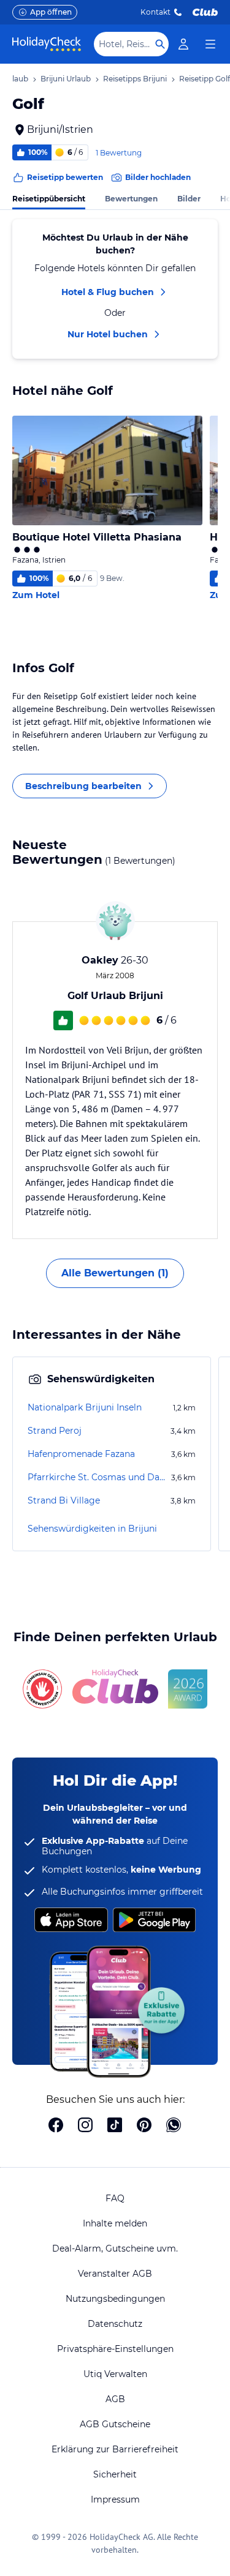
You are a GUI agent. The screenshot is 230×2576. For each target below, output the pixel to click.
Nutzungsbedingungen (115, 2299)
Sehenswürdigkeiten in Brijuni (92, 1529)
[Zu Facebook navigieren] (56, 2126)
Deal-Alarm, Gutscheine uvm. (115, 2248)
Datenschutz (115, 2324)
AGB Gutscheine (115, 2424)
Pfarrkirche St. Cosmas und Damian (98, 1477)
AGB (115, 2399)
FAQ (115, 2198)
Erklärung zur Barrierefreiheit (115, 2449)
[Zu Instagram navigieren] (85, 2126)
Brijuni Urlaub (66, 79)
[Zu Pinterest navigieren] (144, 2126)
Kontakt (155, 12)
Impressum (115, 2499)
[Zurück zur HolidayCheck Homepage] (47, 44)
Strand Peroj (55, 1431)
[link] (183, 44)
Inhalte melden (115, 2223)
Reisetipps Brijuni (135, 79)
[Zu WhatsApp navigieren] (174, 2126)
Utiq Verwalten (115, 2374)
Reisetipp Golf (205, 79)
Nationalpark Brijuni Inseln (85, 1407)
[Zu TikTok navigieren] (115, 2126)
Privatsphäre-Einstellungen (115, 2349)
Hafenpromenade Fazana (81, 1454)
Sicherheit (115, 2474)
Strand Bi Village (64, 1500)
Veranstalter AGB (115, 2274)
